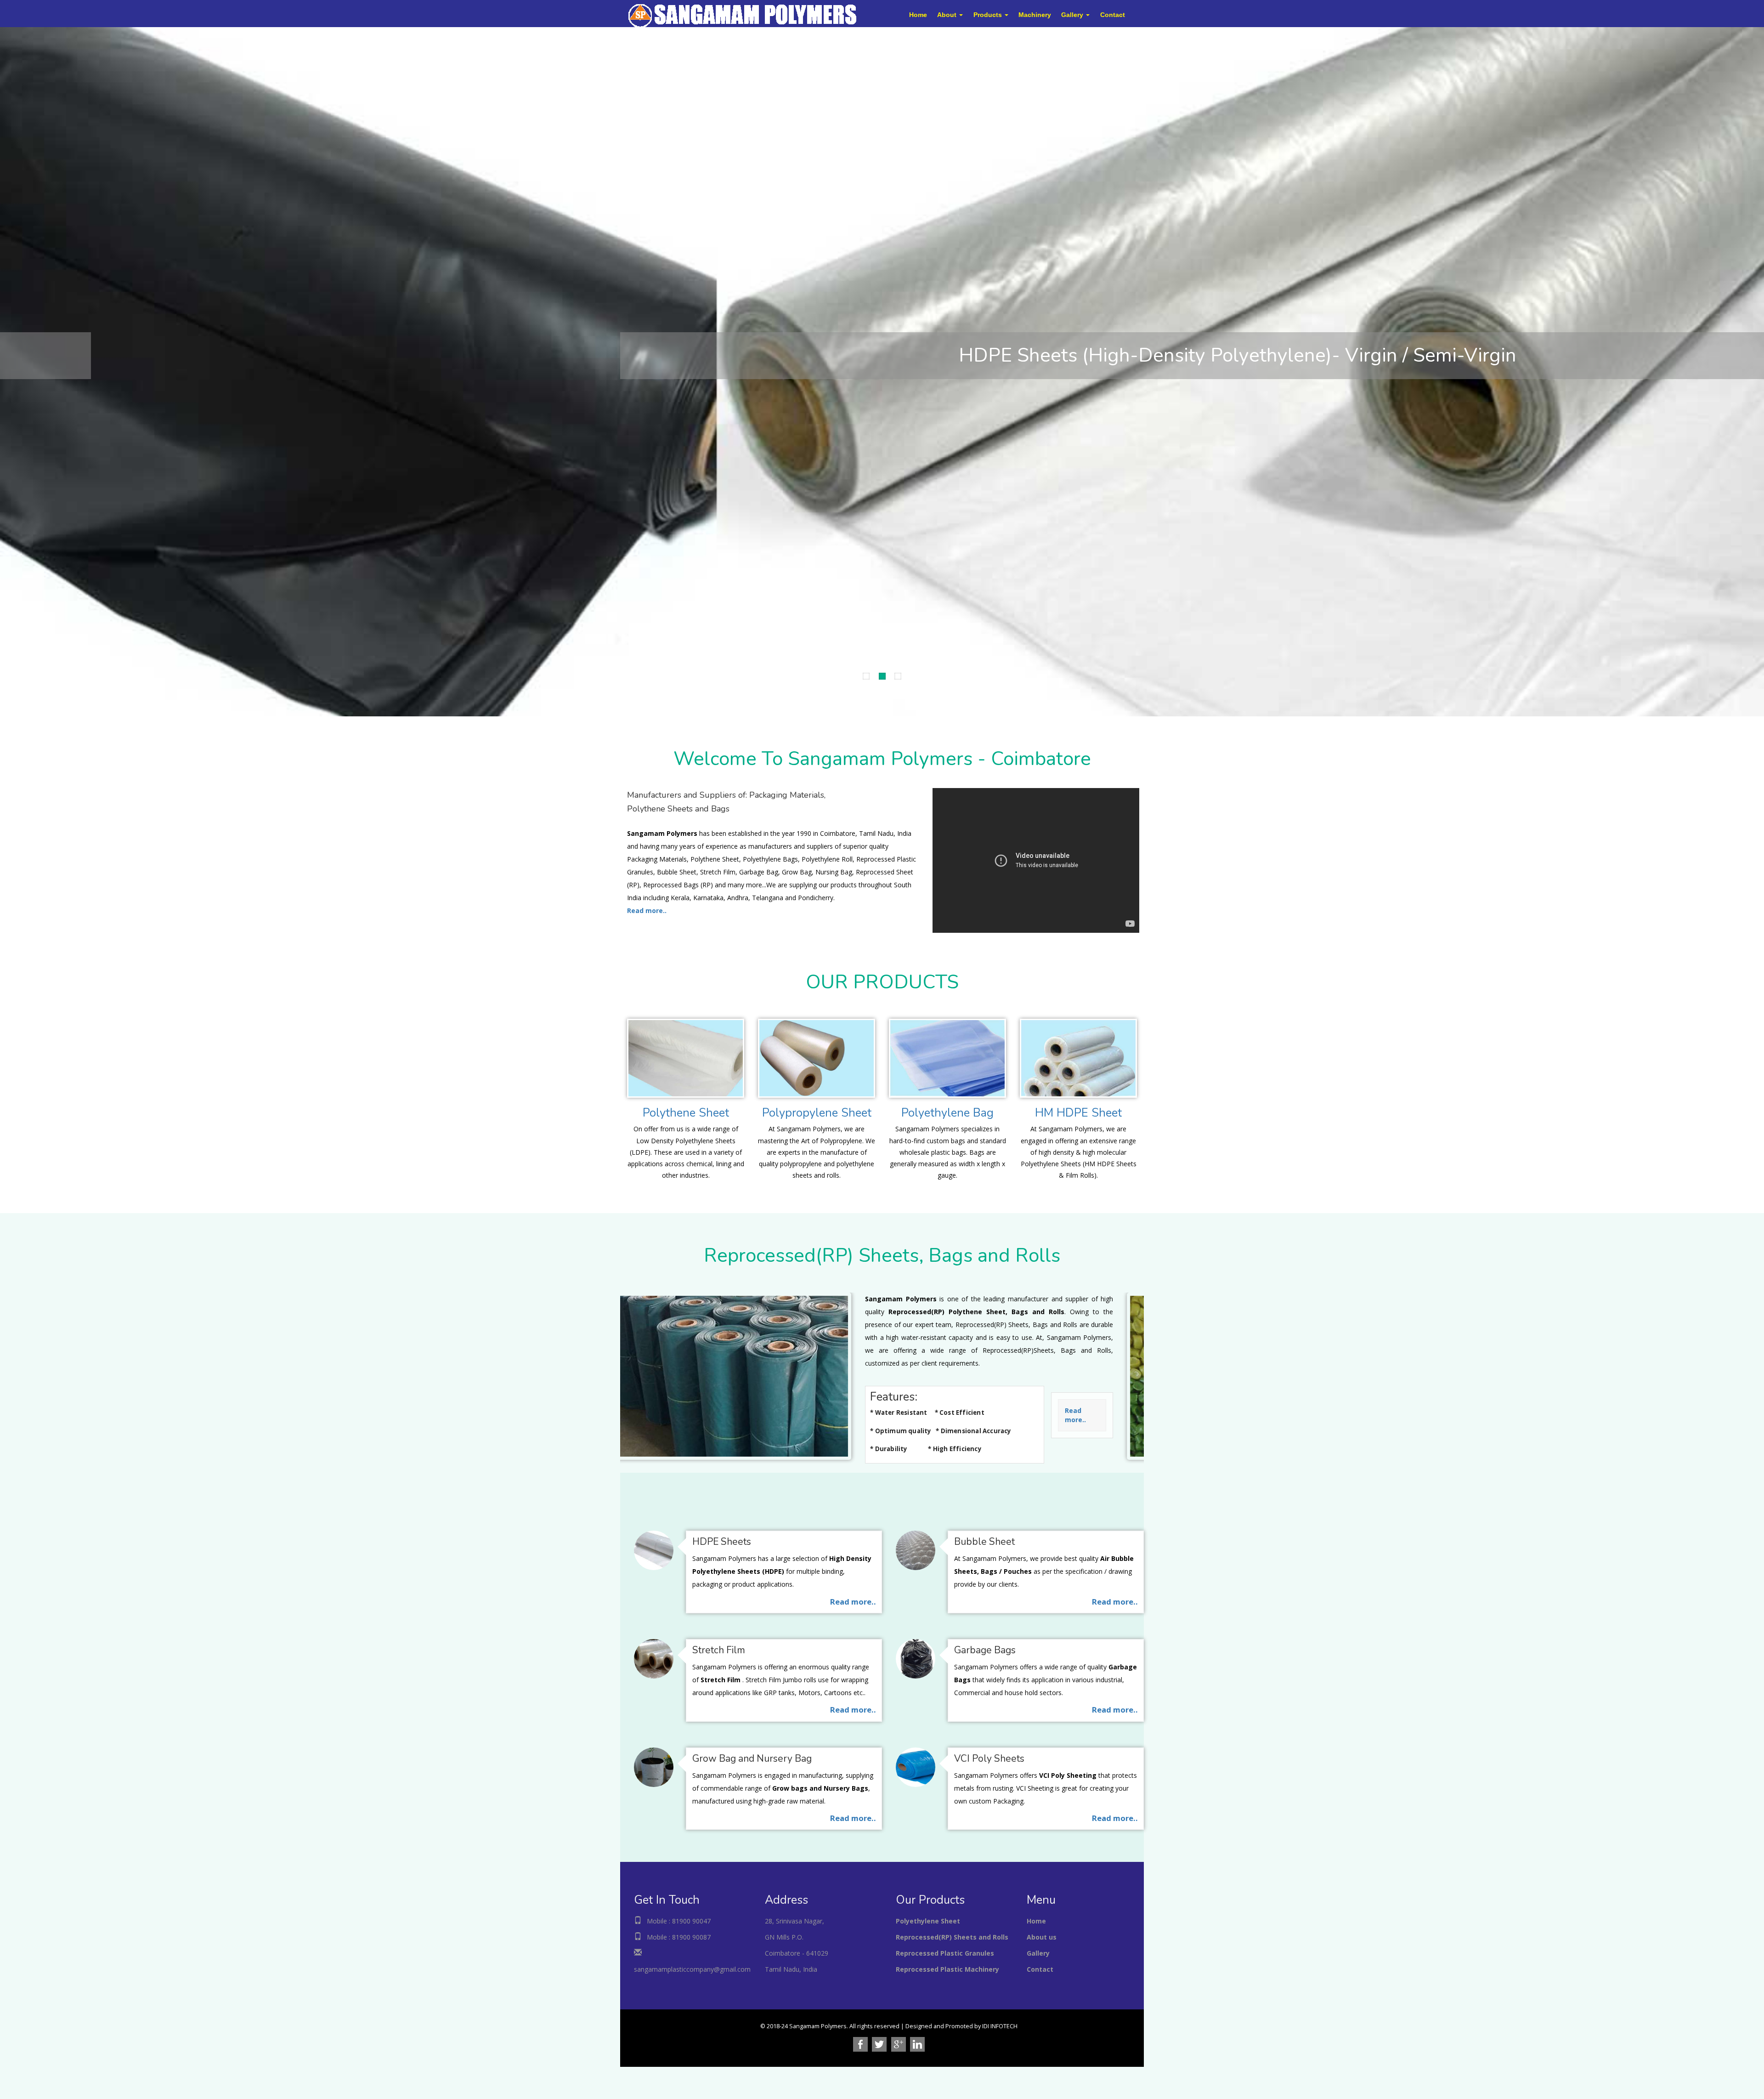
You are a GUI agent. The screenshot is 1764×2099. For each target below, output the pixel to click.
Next (7, 369)
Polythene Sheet (686, 1113)
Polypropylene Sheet (817, 1113)
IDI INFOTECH (1000, 2026)
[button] (950, 15)
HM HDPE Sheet (1078, 1113)
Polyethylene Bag (947, 1113)
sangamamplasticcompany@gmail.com (692, 1969)
